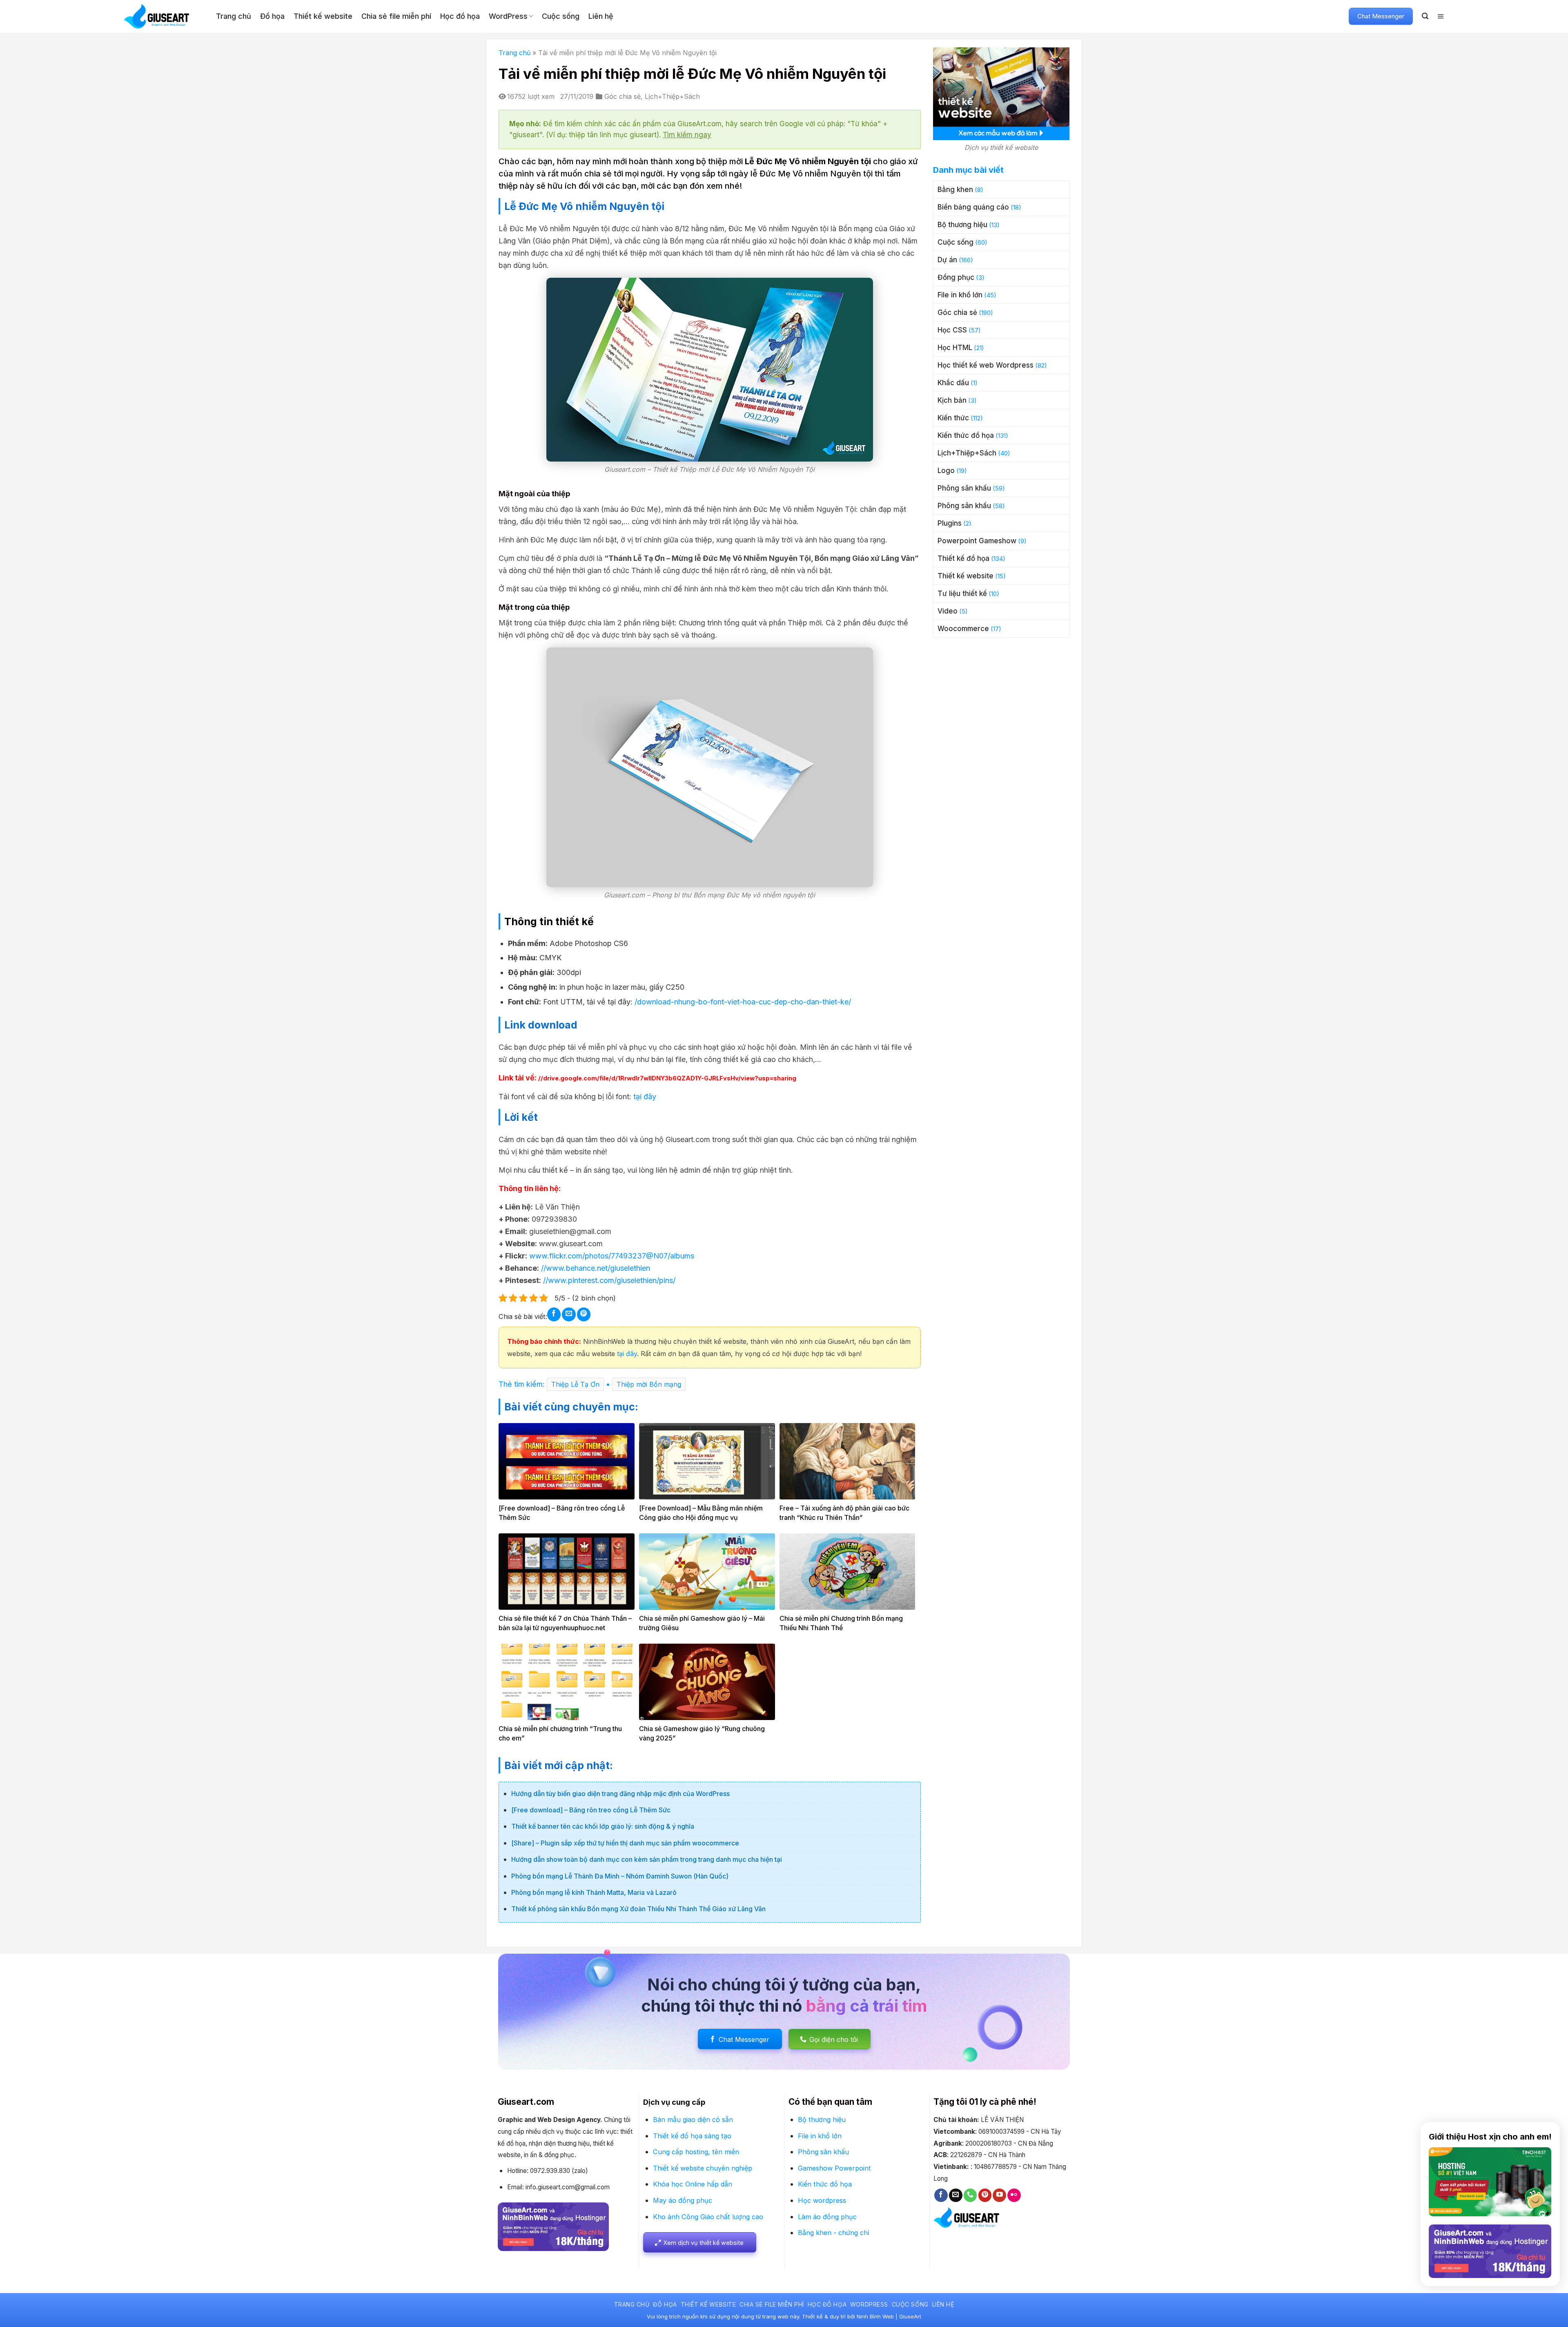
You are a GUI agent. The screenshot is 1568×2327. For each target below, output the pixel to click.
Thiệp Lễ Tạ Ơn (575, 1384)
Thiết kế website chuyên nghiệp (703, 2168)
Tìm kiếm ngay (687, 135)
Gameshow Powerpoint (834, 2168)
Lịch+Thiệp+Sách (672, 96)
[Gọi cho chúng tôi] (970, 2195)
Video (948, 611)
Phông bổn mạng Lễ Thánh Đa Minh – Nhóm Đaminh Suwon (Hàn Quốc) (620, 1876)
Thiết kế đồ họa (963, 558)
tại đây (645, 1097)
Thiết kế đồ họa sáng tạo (692, 2136)
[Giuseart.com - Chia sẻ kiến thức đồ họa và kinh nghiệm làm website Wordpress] (164, 16)
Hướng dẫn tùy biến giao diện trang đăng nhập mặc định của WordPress (620, 1794)
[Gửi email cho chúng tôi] (956, 2195)
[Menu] (1441, 16)
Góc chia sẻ (623, 96)
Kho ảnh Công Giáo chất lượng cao (708, 2217)
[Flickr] (1014, 2195)
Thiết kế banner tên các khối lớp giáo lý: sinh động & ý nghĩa (603, 1826)
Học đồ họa (460, 16)
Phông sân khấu (964, 488)
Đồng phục (956, 277)
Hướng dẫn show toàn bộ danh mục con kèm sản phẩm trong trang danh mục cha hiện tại (647, 1859)
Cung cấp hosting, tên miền (696, 2152)
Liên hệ (601, 16)
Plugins (950, 523)
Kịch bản (952, 400)
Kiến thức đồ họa (966, 435)
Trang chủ (234, 16)
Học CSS (952, 330)
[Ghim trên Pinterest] (584, 1314)
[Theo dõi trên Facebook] (941, 2195)
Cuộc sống (561, 16)
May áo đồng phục (683, 2200)
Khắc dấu (953, 383)
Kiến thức (953, 418)
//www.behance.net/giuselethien (596, 1268)
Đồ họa (272, 16)
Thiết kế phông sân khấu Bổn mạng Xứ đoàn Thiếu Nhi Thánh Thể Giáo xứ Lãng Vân (638, 1909)
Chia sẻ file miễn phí (396, 16)
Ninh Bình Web (875, 2316)
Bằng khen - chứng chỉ (834, 2233)
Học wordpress (822, 2200)
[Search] (1425, 16)
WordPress (508, 16)
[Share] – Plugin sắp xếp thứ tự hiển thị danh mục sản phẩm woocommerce (625, 1843)
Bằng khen (955, 190)
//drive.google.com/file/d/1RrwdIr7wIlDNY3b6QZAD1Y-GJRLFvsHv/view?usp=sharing (667, 1078)
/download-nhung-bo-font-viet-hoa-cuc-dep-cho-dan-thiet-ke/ (743, 1002)
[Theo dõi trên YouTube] (999, 2195)
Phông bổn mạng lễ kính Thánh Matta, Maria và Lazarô (594, 1892)
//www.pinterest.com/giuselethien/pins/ (608, 1280)
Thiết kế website (323, 16)
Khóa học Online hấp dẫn (693, 2184)
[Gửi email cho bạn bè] (569, 1314)
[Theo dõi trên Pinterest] (985, 2195)
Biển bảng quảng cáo (973, 207)
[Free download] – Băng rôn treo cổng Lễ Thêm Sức (591, 1810)
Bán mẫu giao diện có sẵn (693, 2120)
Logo (946, 471)
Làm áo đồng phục (827, 2217)
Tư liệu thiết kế (962, 593)
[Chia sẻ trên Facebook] (554, 1314)
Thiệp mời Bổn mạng (649, 1384)
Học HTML (955, 348)
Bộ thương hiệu (962, 225)
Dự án (947, 260)
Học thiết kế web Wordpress (986, 365)
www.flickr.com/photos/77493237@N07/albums (611, 1256)
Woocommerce (963, 629)
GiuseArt (910, 2316)
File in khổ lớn (960, 295)
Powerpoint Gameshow (977, 541)
